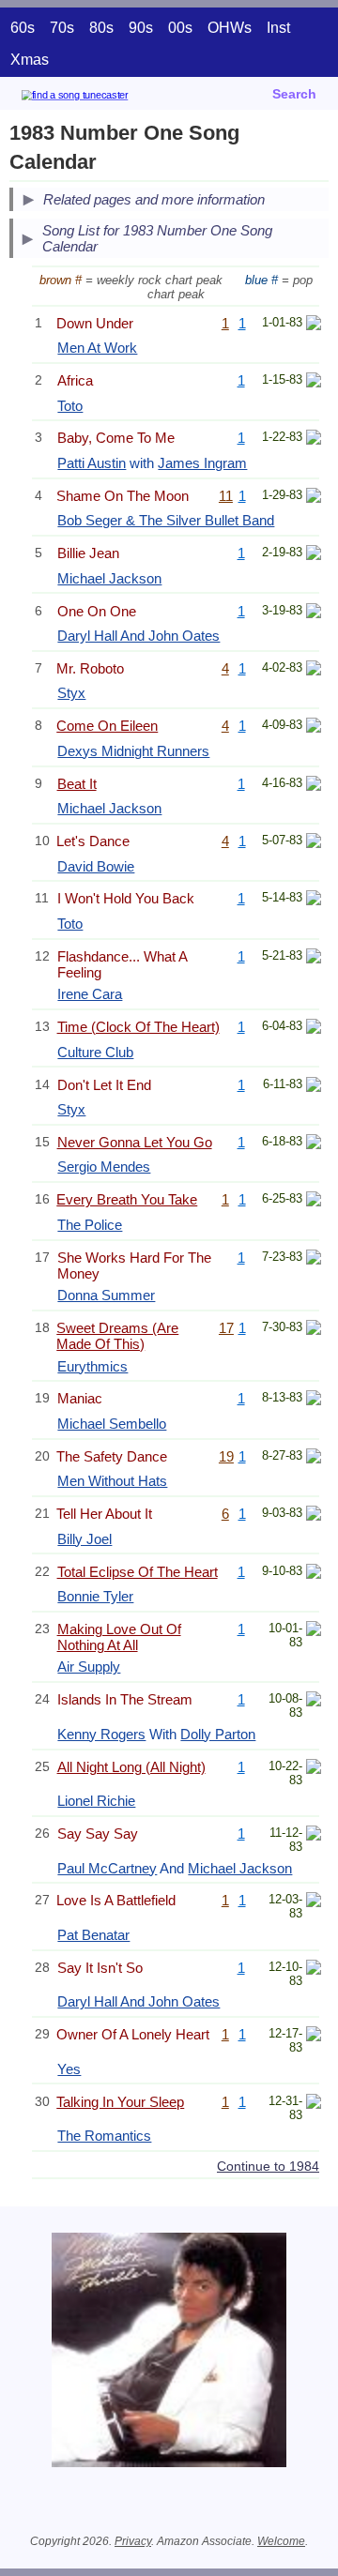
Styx (71, 693)
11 (226, 496)
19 (226, 1456)
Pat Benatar (93, 1935)
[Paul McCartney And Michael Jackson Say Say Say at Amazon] (314, 1835)
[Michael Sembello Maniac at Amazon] (314, 1400)
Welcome (281, 2541)
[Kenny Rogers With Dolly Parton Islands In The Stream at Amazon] (314, 1701)
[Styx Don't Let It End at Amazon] (314, 1087)
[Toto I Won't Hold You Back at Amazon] (314, 900)
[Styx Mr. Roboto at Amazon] (314, 670)
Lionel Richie (96, 1801)
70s (62, 28)
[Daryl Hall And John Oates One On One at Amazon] (314, 613)
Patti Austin (92, 463)
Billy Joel (84, 1539)
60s (23, 28)
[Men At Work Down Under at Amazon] (314, 325)
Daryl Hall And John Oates (138, 636)
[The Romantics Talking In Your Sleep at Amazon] (314, 2104)
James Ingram (202, 463)
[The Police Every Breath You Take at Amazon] (314, 1201)
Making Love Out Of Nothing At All (119, 1637)
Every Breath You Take (127, 1199)
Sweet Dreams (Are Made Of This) (117, 1336)
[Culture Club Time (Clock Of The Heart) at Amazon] (314, 1029)
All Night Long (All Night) (131, 1767)
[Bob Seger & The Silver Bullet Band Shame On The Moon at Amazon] (314, 498)
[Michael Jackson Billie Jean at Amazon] (314, 555)
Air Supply (89, 1667)
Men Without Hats (112, 1481)
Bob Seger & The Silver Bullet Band (166, 520)
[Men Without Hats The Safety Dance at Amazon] (314, 1458)
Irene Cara (90, 994)
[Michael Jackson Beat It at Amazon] (314, 786)
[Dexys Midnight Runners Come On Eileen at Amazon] (314, 727)
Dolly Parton (218, 1734)
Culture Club (95, 1052)
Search (294, 94)
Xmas (30, 60)
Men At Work (97, 348)
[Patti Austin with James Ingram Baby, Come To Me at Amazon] (314, 439)
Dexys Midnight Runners (133, 751)
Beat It (77, 784)
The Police (90, 1225)
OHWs (230, 28)
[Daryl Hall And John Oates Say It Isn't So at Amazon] (314, 1970)
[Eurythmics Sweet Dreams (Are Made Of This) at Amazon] (314, 1330)
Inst (278, 28)
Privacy (133, 2541)
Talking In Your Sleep (120, 2102)
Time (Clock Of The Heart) (138, 1027)
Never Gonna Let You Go (135, 1142)
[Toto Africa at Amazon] (314, 382)
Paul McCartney (107, 1868)
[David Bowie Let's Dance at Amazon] (314, 843)
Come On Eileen (107, 726)
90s (141, 28)
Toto (70, 406)
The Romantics (104, 2136)
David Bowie (96, 866)
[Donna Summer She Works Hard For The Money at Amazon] (314, 1259)
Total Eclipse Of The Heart (138, 1572)
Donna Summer (106, 1295)
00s (180, 28)
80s (101, 28)
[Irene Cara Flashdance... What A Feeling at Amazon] (314, 958)
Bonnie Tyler (95, 1596)
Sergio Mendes (104, 1167)
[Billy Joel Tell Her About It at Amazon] (314, 1515)
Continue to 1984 (268, 2166)
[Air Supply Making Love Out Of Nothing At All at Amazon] (314, 1631)
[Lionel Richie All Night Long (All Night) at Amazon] (314, 1769)
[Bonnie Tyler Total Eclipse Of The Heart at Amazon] (314, 1574)
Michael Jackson (109, 578)
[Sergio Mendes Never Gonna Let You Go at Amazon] (314, 1144)
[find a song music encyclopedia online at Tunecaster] (102, 98)
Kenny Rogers (101, 1734)
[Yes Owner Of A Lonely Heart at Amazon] (314, 2036)
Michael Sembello (112, 1424)
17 (226, 1328)
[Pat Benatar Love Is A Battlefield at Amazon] (314, 1902)
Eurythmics (92, 1366)
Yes (69, 2069)
